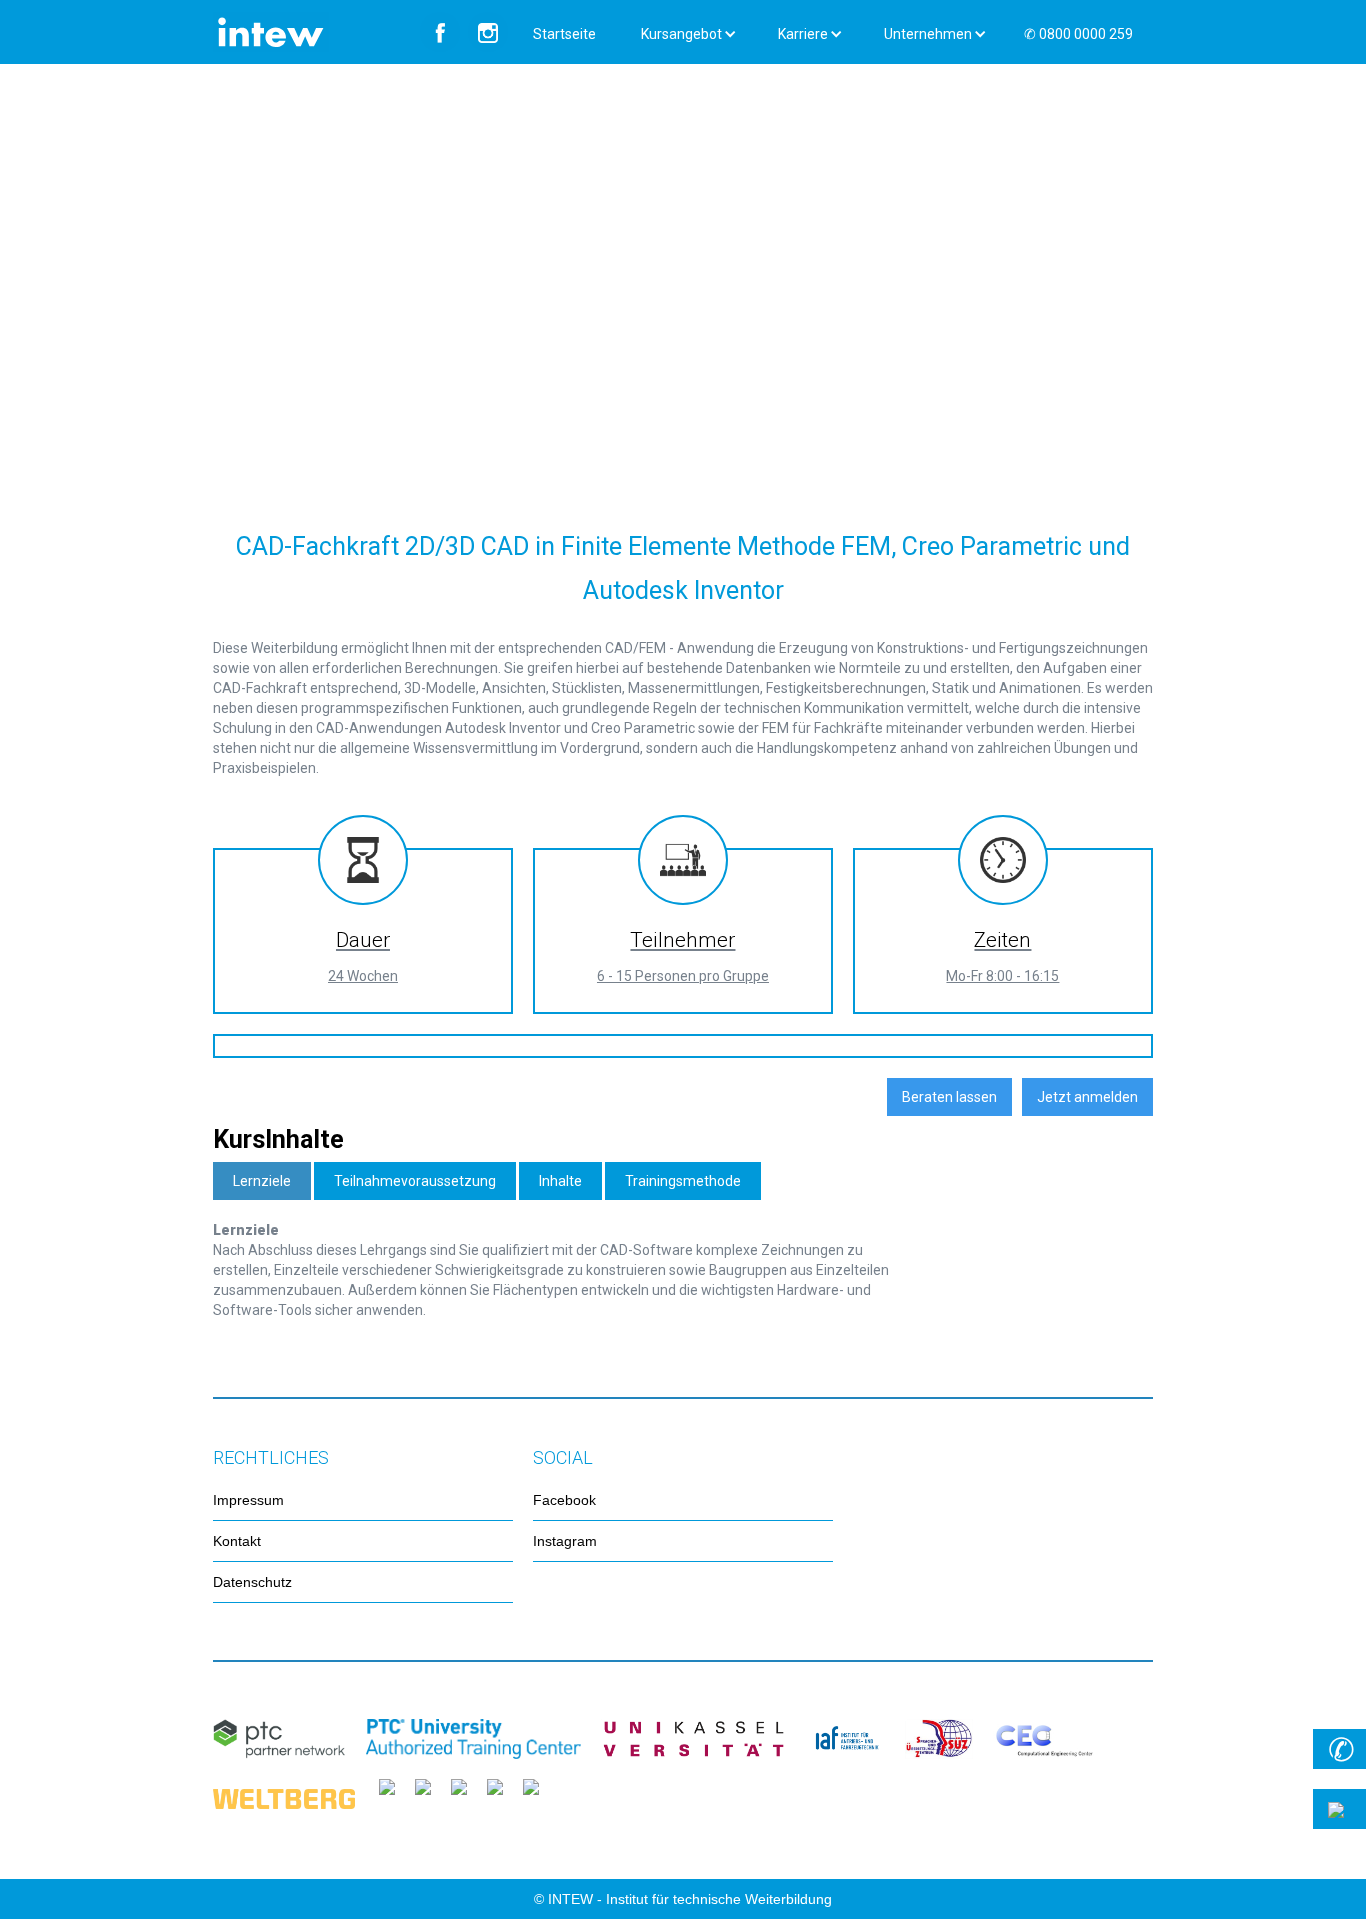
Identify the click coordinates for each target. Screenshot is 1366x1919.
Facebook (564, 1500)
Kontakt (237, 1541)
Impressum (248, 1500)
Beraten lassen (949, 1097)
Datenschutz (252, 1582)
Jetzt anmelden (1087, 1097)
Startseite (564, 34)
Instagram (565, 1541)
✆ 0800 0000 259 (1078, 34)
